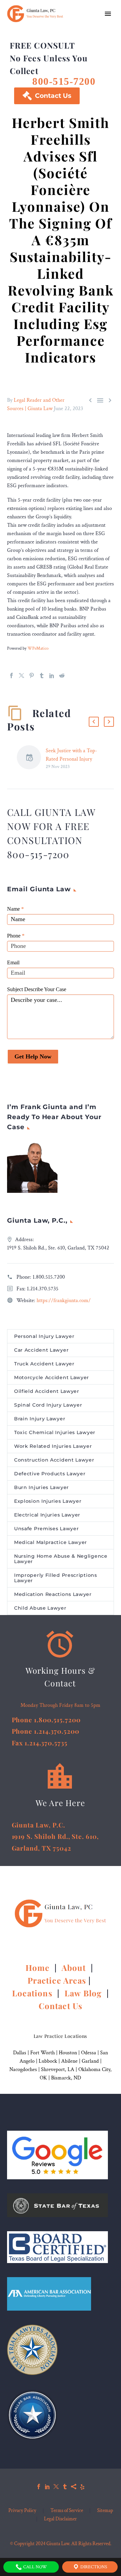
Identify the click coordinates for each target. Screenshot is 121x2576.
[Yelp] (82, 2487)
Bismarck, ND (66, 2078)
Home (39, 1968)
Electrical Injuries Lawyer (47, 1515)
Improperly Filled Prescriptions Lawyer (56, 1578)
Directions (93, 2567)
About (75, 1968)
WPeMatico (38, 648)
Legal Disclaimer (61, 2519)
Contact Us (47, 96)
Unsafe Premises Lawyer (46, 1529)
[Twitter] (22, 675)
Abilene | (71, 2061)
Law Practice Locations (60, 2036)
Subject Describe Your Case (37, 989)
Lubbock (48, 2061)
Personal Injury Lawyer (44, 1336)
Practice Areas (57, 1980)
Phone (16, 936)
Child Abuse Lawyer (40, 1608)
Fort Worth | (45, 2053)
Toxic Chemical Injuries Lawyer (55, 1432)
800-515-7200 (64, 81)
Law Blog (83, 1993)
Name (15, 909)
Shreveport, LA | (60, 2070)
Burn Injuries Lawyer (42, 1487)
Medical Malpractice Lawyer (51, 1542)
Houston (68, 2053)
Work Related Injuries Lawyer (53, 1446)
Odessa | (91, 2053)
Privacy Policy (22, 2511)
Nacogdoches (23, 2070)
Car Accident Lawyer (41, 1350)
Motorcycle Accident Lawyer (52, 1377)
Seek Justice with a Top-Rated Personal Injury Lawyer (71, 759)
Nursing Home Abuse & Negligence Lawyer (61, 1559)
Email (13, 962)
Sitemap (105, 2511)
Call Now (35, 2567)
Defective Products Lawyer (50, 1474)
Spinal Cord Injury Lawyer (48, 1405)
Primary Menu (108, 14)
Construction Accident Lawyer (54, 1460)
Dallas (20, 2053)
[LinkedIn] (52, 675)
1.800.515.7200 (49, 1277)
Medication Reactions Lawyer (53, 1594)
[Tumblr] (42, 675)
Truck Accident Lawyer (44, 1364)
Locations (33, 1993)
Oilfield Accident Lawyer (47, 1391)
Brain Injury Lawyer (40, 1419)
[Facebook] (11, 675)
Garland (90, 2061)
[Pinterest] (32, 675)
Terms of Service (67, 2511)
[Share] (74, 2487)
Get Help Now (33, 1056)
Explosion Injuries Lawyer (48, 1501)
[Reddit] (62, 675)
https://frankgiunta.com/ (64, 1301)
